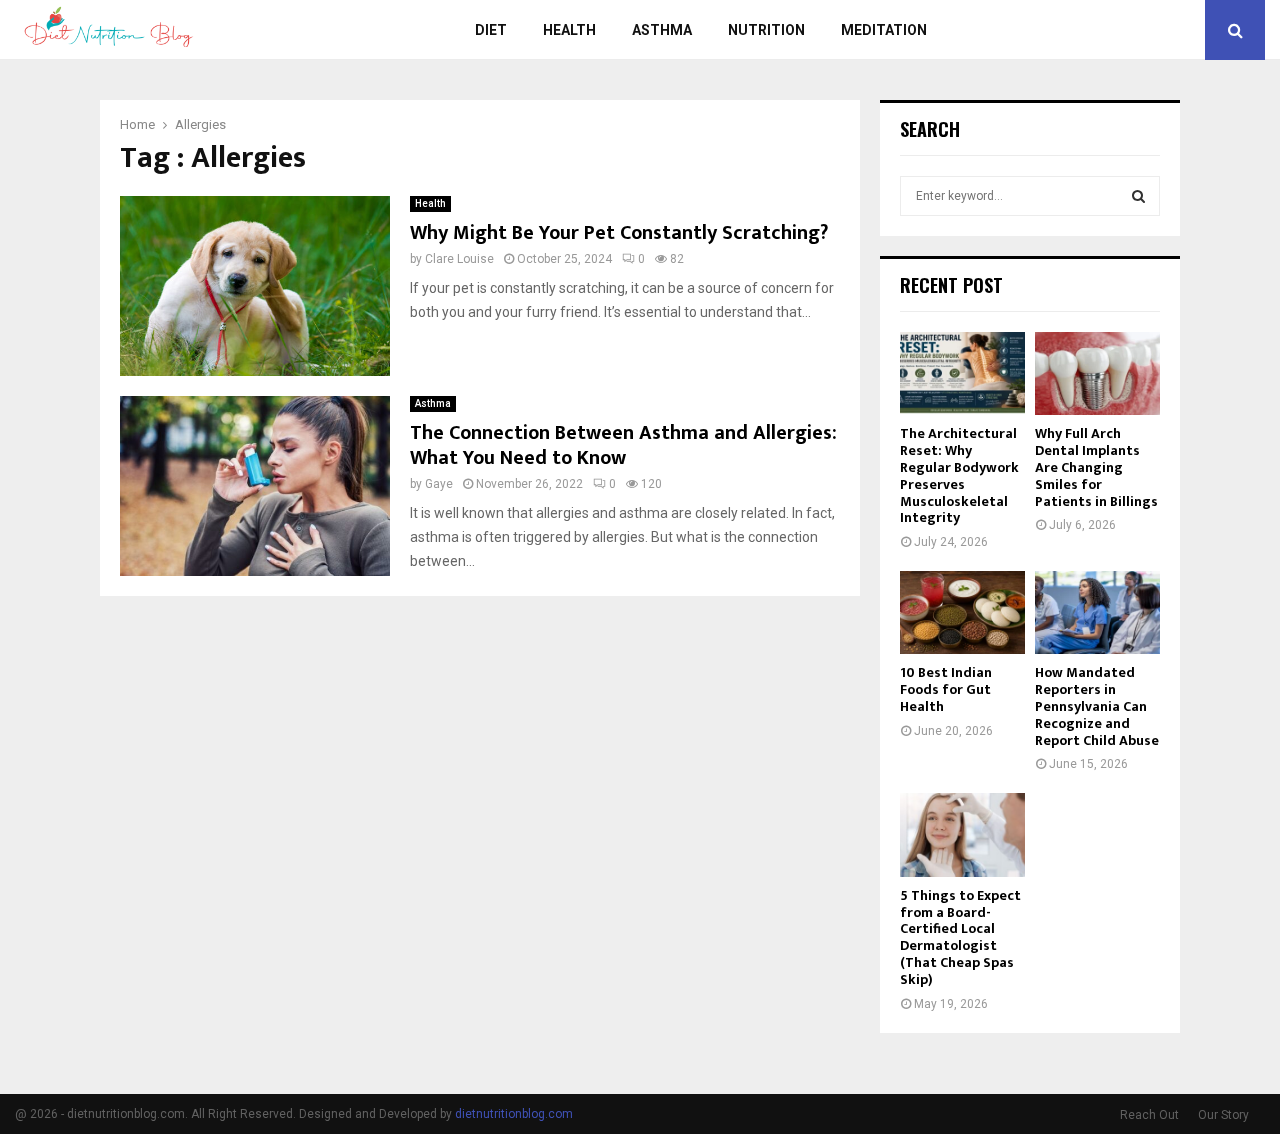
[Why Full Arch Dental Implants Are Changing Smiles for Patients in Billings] (1097, 373)
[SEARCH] (1138, 196)
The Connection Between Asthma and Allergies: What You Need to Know (623, 445)
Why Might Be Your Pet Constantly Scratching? (619, 233)
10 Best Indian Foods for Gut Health (946, 689)
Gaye (439, 484)
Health (569, 30)
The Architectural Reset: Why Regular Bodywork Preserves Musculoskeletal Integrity (959, 475)
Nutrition (766, 30)
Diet (491, 30)
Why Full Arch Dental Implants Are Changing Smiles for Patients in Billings (1096, 467)
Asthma (662, 30)
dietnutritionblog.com (514, 1114)
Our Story (1223, 1115)
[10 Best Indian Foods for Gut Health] (962, 612)
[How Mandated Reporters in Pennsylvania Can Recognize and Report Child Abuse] (1097, 612)
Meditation (884, 30)
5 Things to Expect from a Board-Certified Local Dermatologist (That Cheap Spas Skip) (960, 937)
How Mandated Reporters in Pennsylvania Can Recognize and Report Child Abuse (1097, 706)
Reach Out (1149, 1115)
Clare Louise (459, 259)
